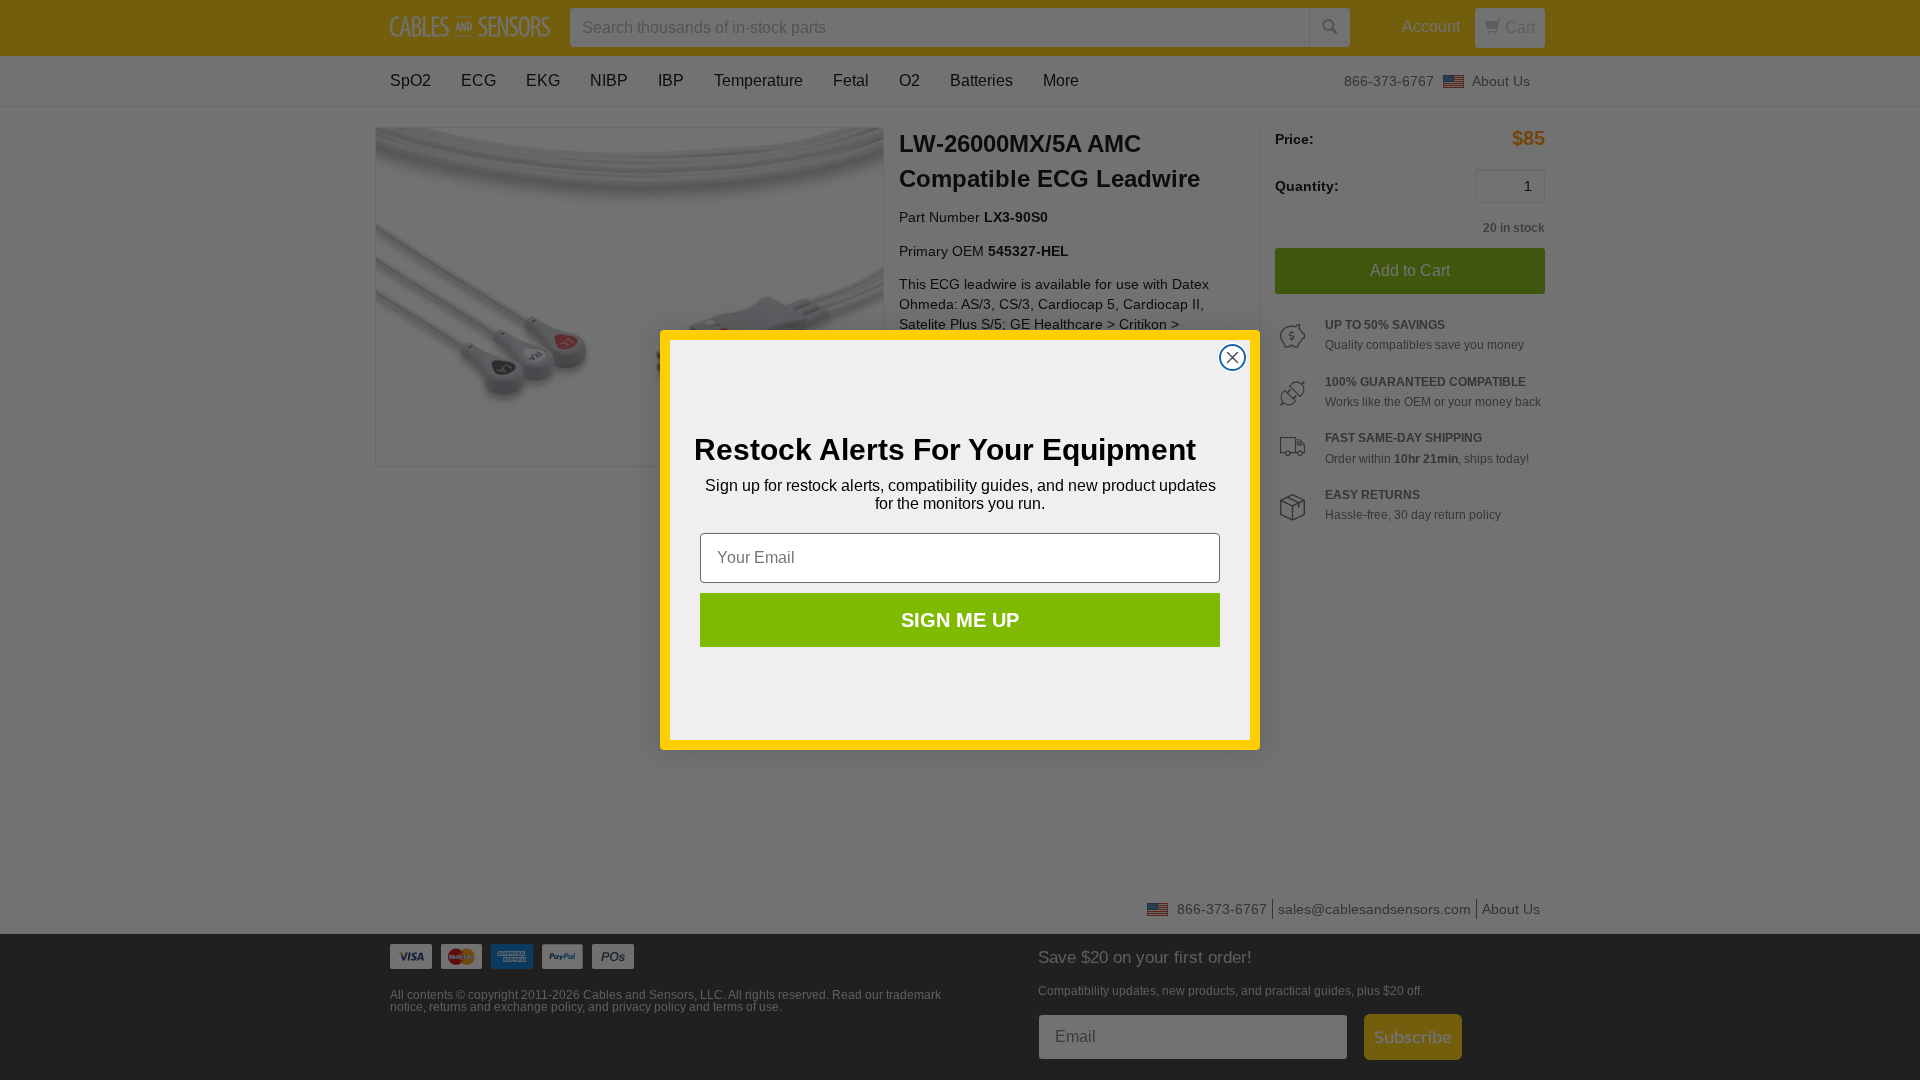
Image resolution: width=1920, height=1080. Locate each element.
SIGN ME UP (960, 620)
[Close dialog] (1232, 357)
